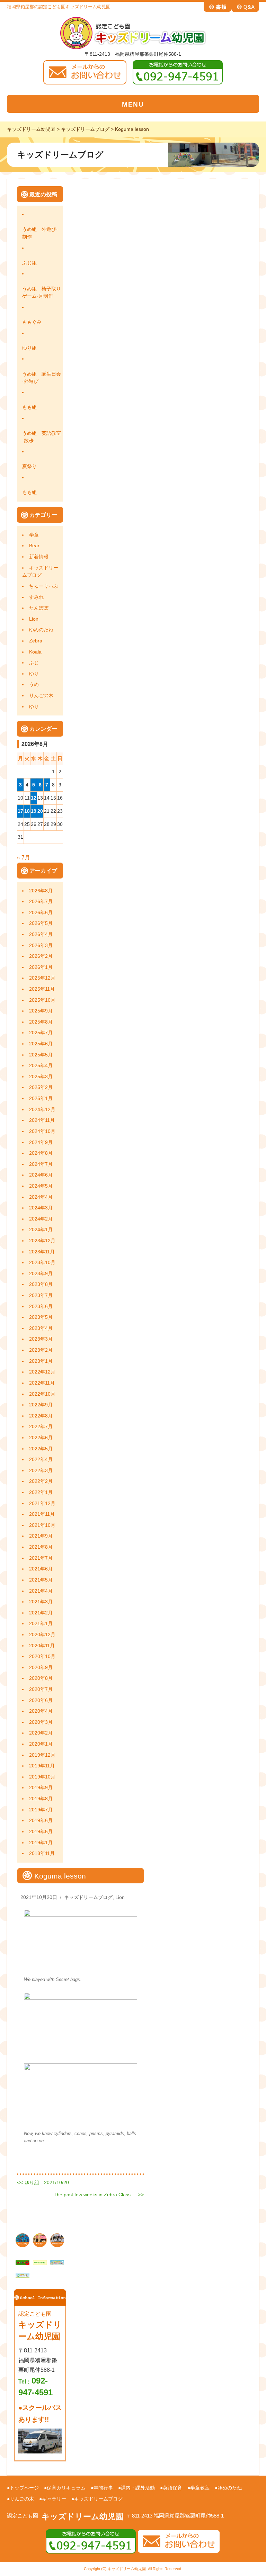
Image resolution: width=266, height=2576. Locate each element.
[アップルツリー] (23, 2262)
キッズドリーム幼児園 (82, 2516)
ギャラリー (54, 2499)
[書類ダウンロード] (218, 6)
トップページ (24, 2488)
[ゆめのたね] (57, 2262)
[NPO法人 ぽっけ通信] (40, 2262)
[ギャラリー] (23, 2240)
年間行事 (103, 2488)
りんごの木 (22, 2499)
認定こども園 (23, 2516)
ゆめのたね (230, 2488)
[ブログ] (40, 2240)
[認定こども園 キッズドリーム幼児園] (133, 32)
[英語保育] (57, 2240)
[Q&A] (245, 6)
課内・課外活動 (138, 2488)
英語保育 (172, 2488)
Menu (133, 104)
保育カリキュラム (66, 2488)
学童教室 (200, 2488)
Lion (120, 1897)
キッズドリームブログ (88, 1897)
